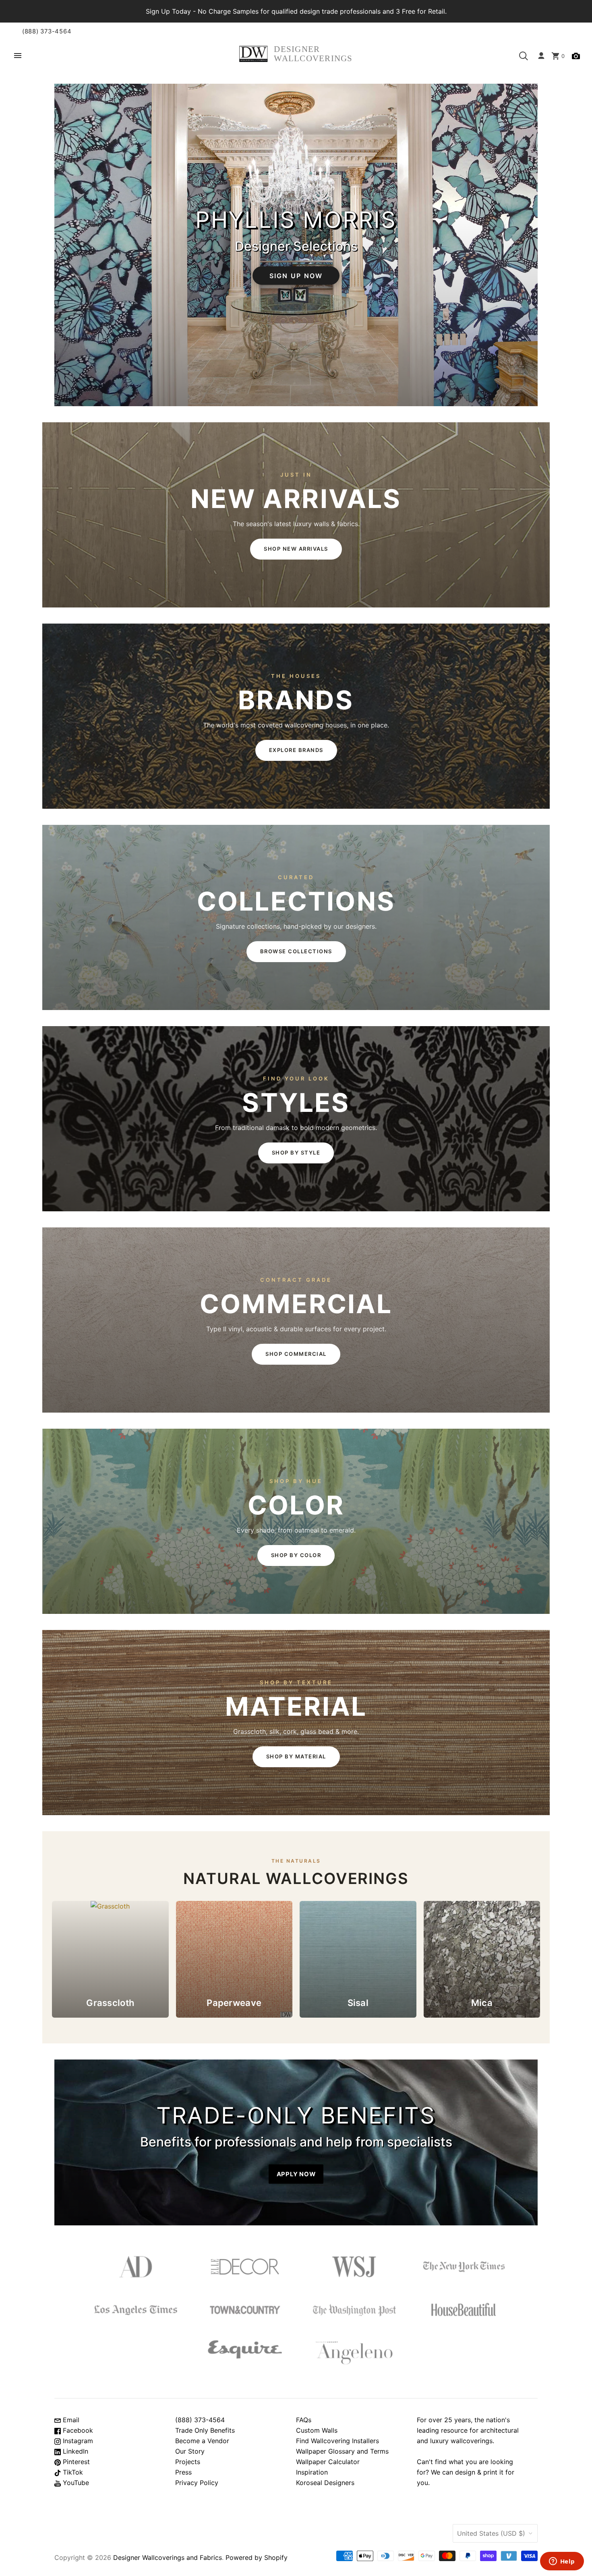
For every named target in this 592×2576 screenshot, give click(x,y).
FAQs (304, 2420)
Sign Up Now (296, 275)
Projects (188, 2462)
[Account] (541, 56)
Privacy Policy (197, 2483)
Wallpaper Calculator (328, 2462)
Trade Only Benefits (205, 2430)
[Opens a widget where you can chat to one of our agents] (562, 2562)
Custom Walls (317, 2430)
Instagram (77, 2441)
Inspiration (312, 2472)
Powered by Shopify (257, 2557)
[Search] (524, 56)
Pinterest (75, 2462)
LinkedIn (75, 2451)
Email (70, 2420)
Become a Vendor (202, 2441)
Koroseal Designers (325, 2483)
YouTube (75, 2483)
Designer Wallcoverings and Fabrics (168, 2557)
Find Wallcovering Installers (337, 2441)
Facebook (77, 2430)
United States (491, 2533)
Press (183, 2472)
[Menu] (18, 56)
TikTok (72, 2472)
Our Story (190, 2451)
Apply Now (296, 2174)
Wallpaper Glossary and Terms (342, 2451)
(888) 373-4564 (47, 31)
